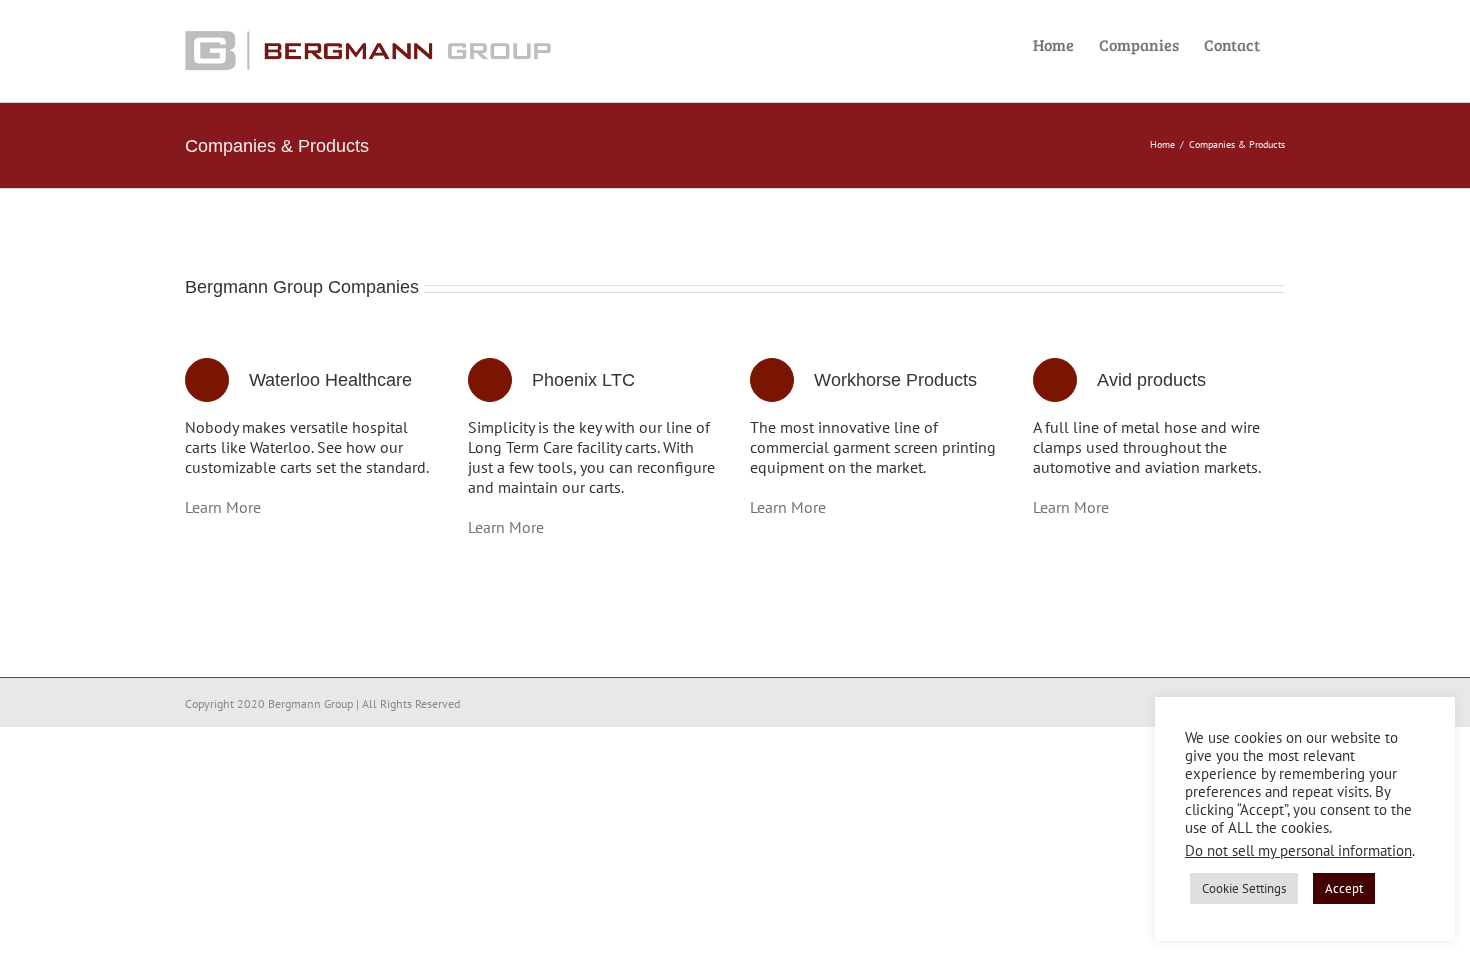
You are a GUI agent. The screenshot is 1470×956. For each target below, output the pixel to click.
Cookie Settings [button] (1244, 888)
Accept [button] (1344, 888)
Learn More (223, 507)
